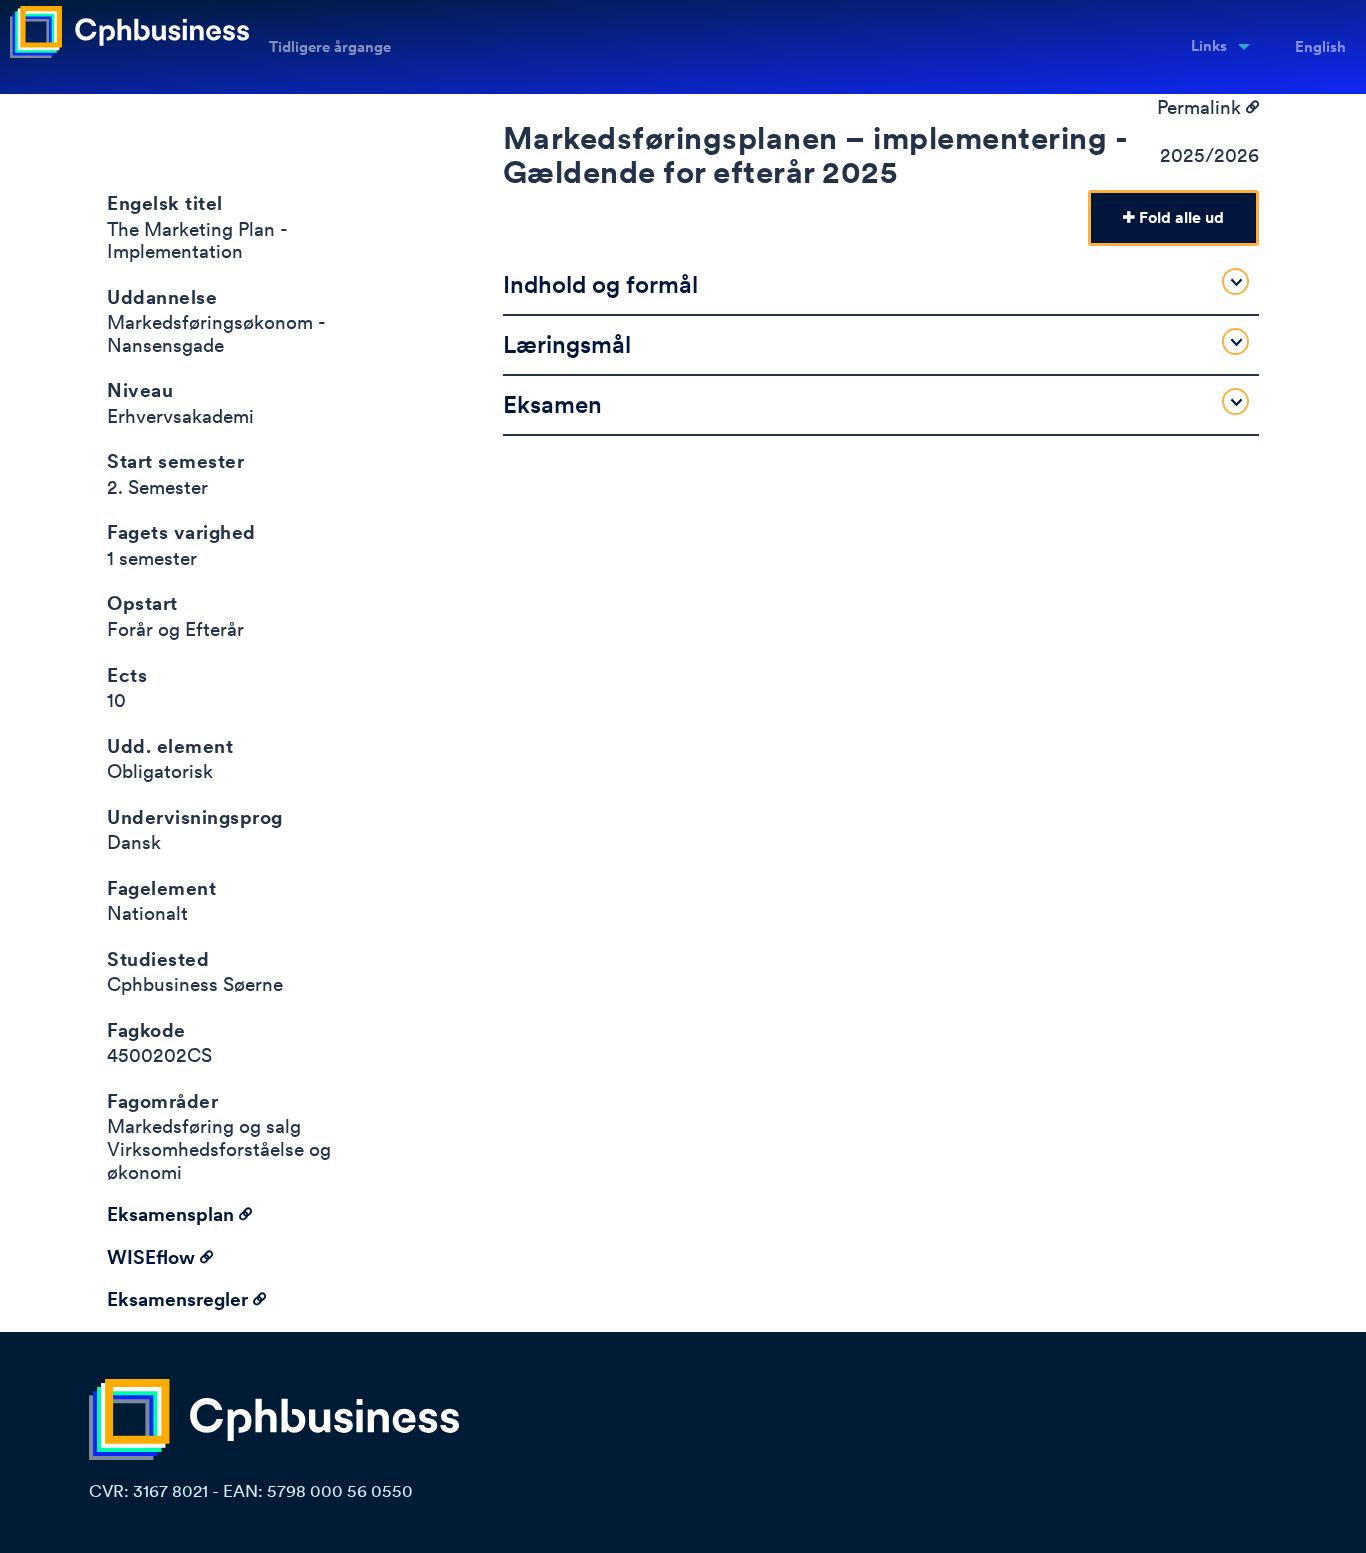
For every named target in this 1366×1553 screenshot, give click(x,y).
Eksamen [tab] (552, 404)
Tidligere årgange (330, 47)
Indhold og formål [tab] (600, 284)
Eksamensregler (180, 1299)
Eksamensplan (173, 1214)
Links (1209, 46)
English (1320, 47)
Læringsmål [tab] (567, 344)
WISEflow (153, 1257)
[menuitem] (1214, 47)
